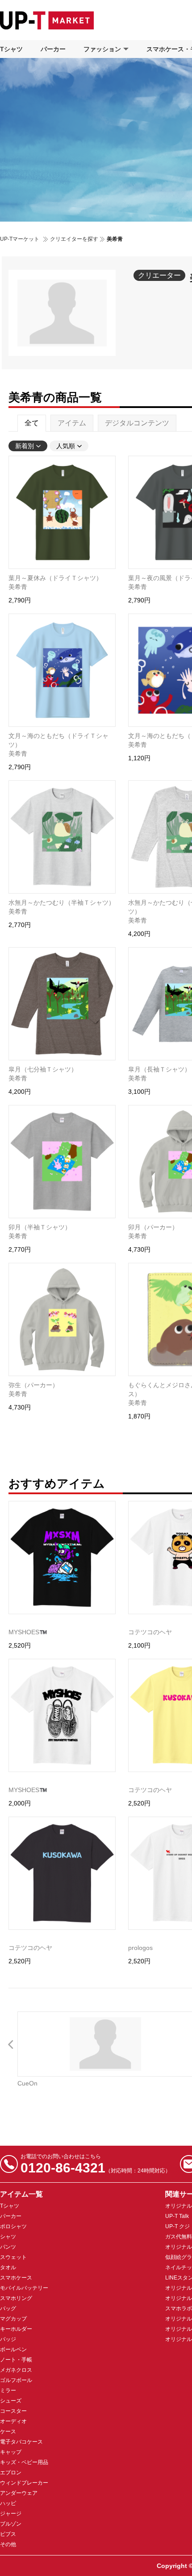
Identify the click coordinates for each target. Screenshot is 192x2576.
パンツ (8, 2247)
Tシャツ (11, 49)
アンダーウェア (19, 2493)
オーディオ (13, 2421)
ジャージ (11, 2514)
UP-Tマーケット (20, 239)
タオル (8, 2267)
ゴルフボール (16, 2380)
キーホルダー (16, 2329)
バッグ (8, 2308)
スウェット (13, 2257)
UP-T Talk (177, 2216)
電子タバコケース (21, 2442)
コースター (13, 2411)
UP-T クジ (177, 2226)
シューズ (11, 2401)
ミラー (8, 2391)
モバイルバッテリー (24, 2288)
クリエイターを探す (74, 239)
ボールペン (13, 2349)
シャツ (8, 2237)
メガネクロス (16, 2370)
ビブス (8, 2534)
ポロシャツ (13, 2226)
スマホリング (16, 2298)
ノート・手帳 (16, 2360)
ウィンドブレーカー (24, 2483)
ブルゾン (11, 2524)
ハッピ (8, 2503)
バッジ (8, 2339)
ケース (8, 2432)
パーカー (53, 49)
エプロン (11, 2473)
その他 (8, 2544)
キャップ (11, 2452)
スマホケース (16, 2278)
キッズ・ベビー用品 (24, 2462)
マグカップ (13, 2319)
